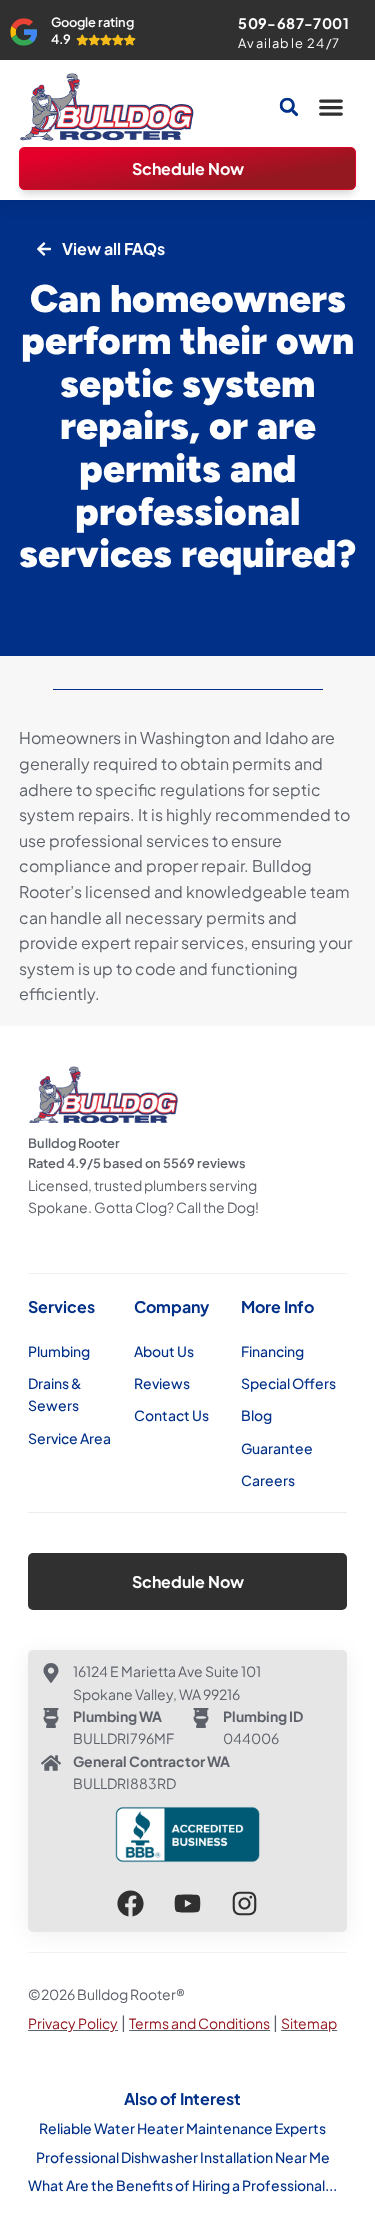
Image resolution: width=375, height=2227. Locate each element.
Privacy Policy (73, 2023)
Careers (268, 1480)
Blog (256, 1415)
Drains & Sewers (55, 1394)
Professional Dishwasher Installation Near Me (183, 2157)
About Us (164, 1351)
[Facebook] (130, 1903)
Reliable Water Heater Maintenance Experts (182, 2128)
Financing (272, 1351)
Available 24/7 (289, 43)
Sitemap (309, 2023)
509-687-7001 (293, 23)
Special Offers (288, 1383)
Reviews (162, 1383)
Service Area (69, 1438)
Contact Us (171, 1415)
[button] (331, 107)
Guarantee (277, 1448)
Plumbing (59, 1351)
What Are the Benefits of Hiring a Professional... (182, 2185)
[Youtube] (187, 1903)
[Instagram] (244, 1903)
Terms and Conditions (199, 2023)
